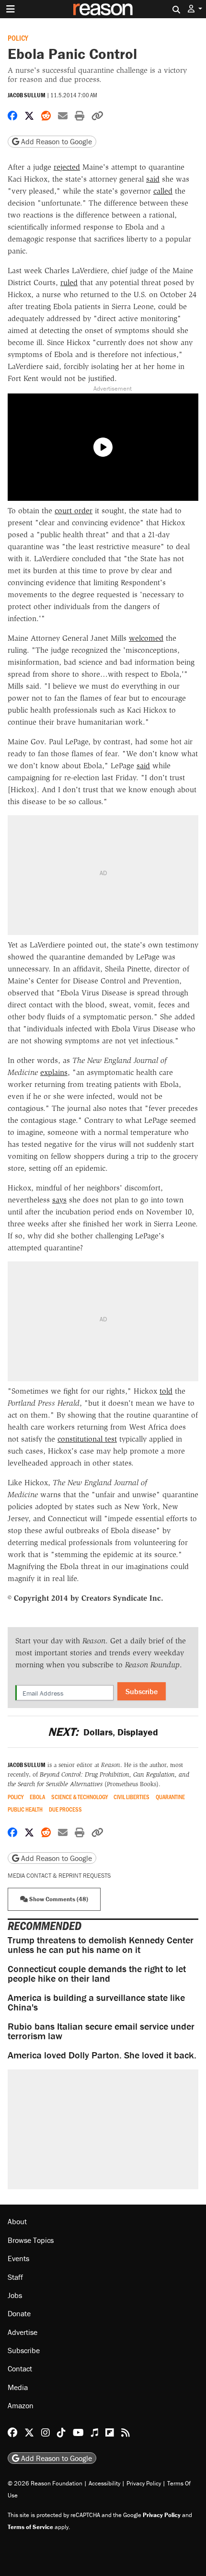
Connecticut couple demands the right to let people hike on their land (97, 1973)
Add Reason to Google (56, 141)
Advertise (23, 2332)
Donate (19, 2313)
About (17, 2221)
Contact (20, 2368)
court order (74, 511)
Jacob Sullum (27, 95)
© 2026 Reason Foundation (45, 2483)
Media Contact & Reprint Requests (59, 1876)
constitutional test (87, 1439)
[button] (195, 9)
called (163, 191)
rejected (67, 167)
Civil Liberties (132, 1797)
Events (18, 2258)
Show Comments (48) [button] (58, 1899)
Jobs (15, 2295)
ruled (69, 283)
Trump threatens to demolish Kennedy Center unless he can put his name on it (101, 1945)
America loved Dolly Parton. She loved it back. (102, 2055)
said (153, 179)
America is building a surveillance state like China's (96, 2002)
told (166, 1391)
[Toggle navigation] (11, 9)
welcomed (146, 638)
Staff (15, 2277)
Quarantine (170, 1797)
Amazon (21, 2405)
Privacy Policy (144, 2483)
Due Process (65, 1809)
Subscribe (142, 1691)
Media (18, 2387)
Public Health (25, 1809)
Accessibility (104, 2483)
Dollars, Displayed (103, 1732)
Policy (18, 38)
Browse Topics (31, 2240)
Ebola (37, 1797)
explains (54, 1072)
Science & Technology (80, 1797)
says (59, 1200)
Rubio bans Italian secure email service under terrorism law (101, 2031)
